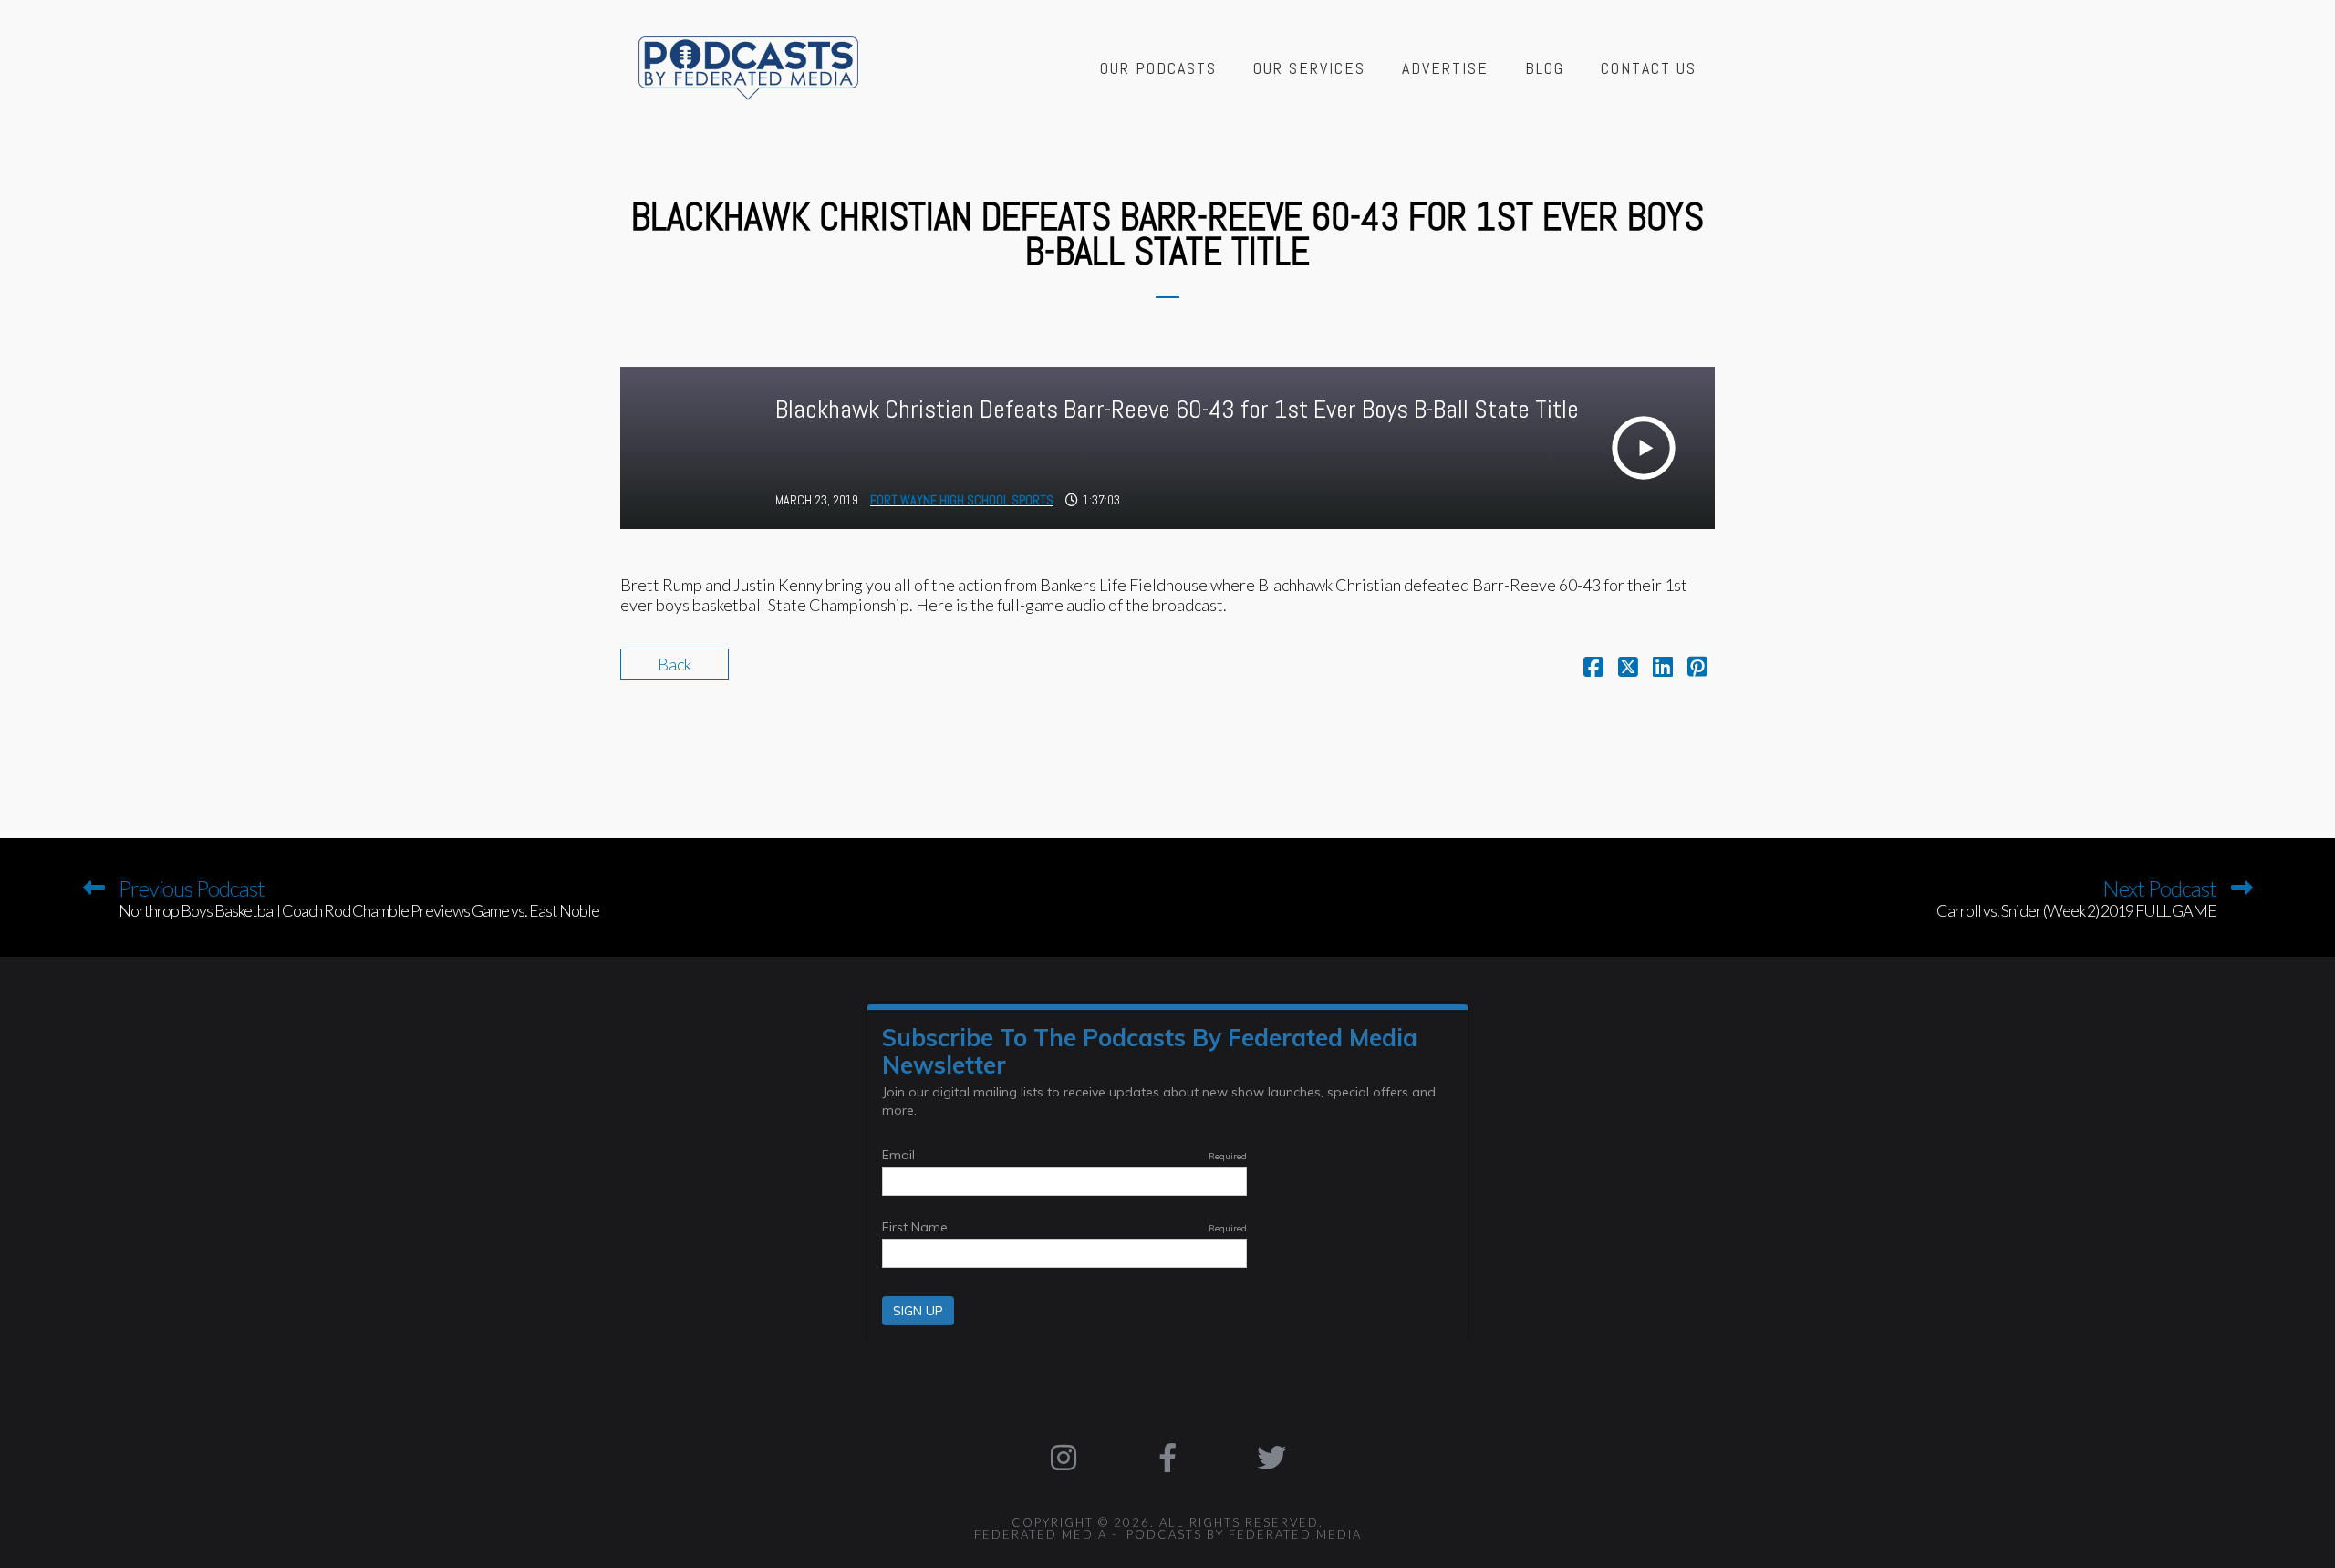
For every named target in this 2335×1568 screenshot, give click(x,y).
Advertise (1445, 68)
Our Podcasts (1158, 68)
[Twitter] (1271, 1458)
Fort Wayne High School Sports (962, 500)
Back (675, 664)
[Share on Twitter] (1628, 669)
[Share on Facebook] (1593, 669)
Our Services (1309, 68)
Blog (1545, 68)
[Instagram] (1064, 1458)
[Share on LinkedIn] (1663, 669)
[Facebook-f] (1167, 1458)
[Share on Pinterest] (1697, 669)
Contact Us (1649, 68)
